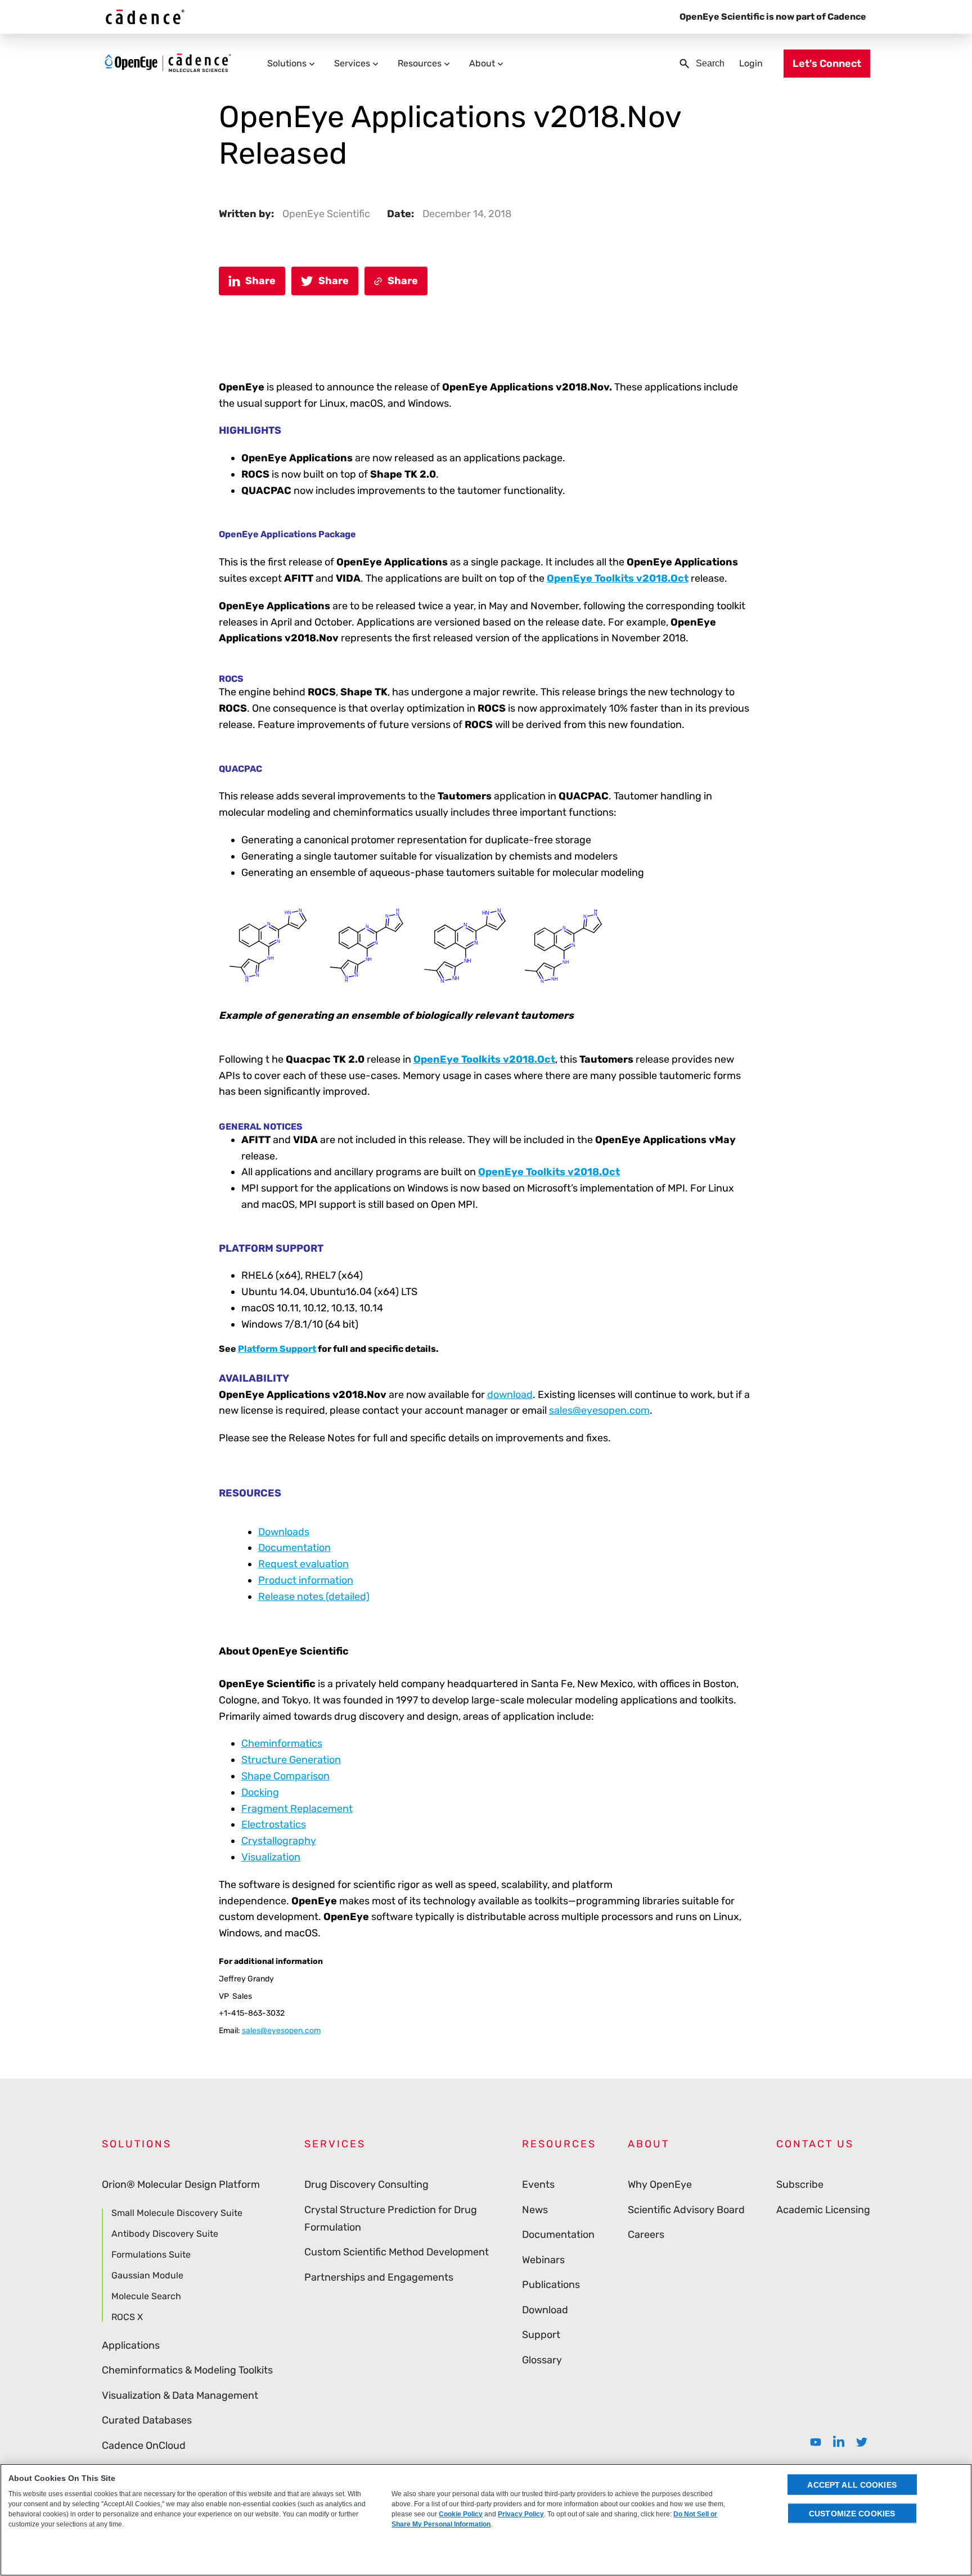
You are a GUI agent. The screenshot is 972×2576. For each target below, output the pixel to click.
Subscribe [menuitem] (800, 2184)
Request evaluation (303, 1564)
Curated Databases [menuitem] (147, 2420)
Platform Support (277, 1349)
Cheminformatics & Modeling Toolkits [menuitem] (187, 2370)
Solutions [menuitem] (287, 63)
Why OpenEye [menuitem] (660, 2184)
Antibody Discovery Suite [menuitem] (165, 2234)
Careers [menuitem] (646, 2235)
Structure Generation (291, 1760)
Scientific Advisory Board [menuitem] (686, 2210)
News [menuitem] (535, 2210)
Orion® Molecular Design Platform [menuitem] (181, 2184)
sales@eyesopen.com (599, 1410)
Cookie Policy (461, 2514)
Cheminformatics (282, 1743)
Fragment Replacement (297, 1809)
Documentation (294, 1548)
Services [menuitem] (352, 63)
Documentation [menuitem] (558, 2235)
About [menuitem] (482, 63)
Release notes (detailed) (314, 1597)
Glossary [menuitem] (542, 2360)
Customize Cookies (852, 2513)
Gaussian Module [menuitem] (147, 2275)
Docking (260, 1792)
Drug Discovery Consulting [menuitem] (366, 2184)
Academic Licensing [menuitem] (823, 2210)
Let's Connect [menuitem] (827, 64)
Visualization (271, 1857)
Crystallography (279, 1841)
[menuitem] (816, 2442)
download (510, 1395)
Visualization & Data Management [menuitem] (180, 2395)
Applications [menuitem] (131, 2345)
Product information (306, 1580)
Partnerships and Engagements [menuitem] (379, 2277)
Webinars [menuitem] (543, 2260)
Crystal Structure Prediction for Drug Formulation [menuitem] (391, 2218)
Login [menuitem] (751, 63)
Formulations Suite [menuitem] (151, 2254)
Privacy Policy (521, 2514)
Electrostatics (274, 1824)
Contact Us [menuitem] (815, 2144)
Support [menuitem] (541, 2335)
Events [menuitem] (538, 2184)
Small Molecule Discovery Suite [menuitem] (177, 2213)
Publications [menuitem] (551, 2285)
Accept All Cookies (852, 2484)
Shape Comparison (285, 1776)
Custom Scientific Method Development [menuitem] (397, 2252)
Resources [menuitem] (420, 63)
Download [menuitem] (545, 2310)
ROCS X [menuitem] (127, 2317)
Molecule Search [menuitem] (146, 2296)
